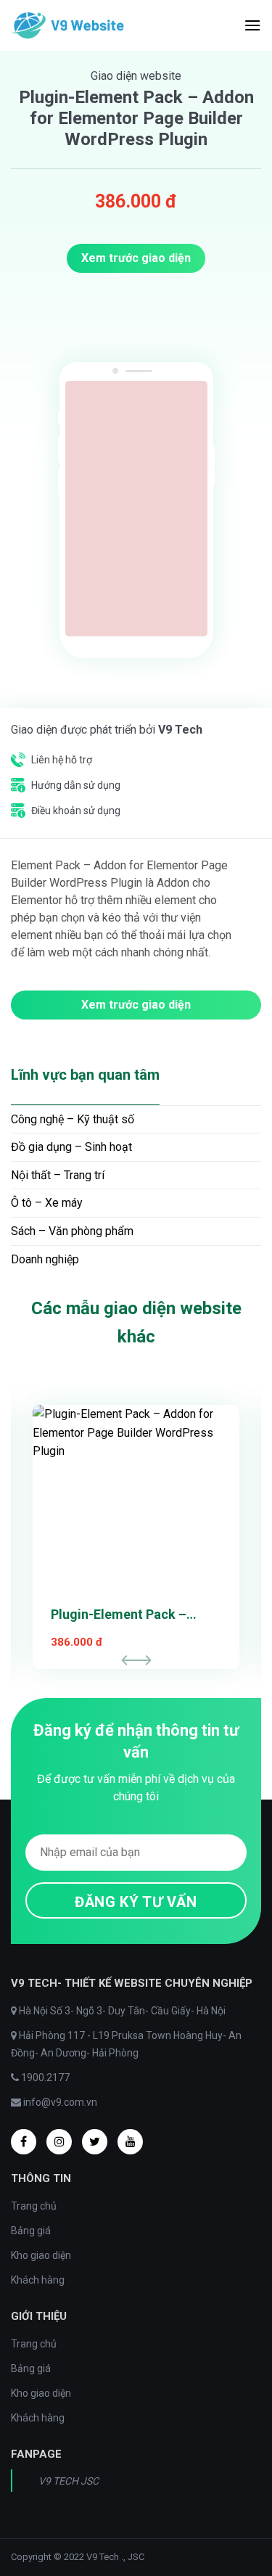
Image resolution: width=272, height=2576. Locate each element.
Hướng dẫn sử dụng (76, 785)
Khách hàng (38, 2280)
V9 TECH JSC (69, 2481)
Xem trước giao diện (136, 258)
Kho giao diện (41, 2255)
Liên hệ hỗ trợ (62, 760)
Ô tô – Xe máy (47, 1203)
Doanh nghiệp (45, 1259)
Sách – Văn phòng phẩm (72, 1231)
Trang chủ (34, 2206)
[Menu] (252, 25)
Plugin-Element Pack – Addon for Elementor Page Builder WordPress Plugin (131, 1616)
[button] (142, 1660)
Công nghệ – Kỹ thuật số (73, 1119)
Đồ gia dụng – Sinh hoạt (71, 1147)
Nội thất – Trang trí (58, 1175)
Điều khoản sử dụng (76, 811)
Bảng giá (31, 2231)
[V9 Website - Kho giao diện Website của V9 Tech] (70, 25)
